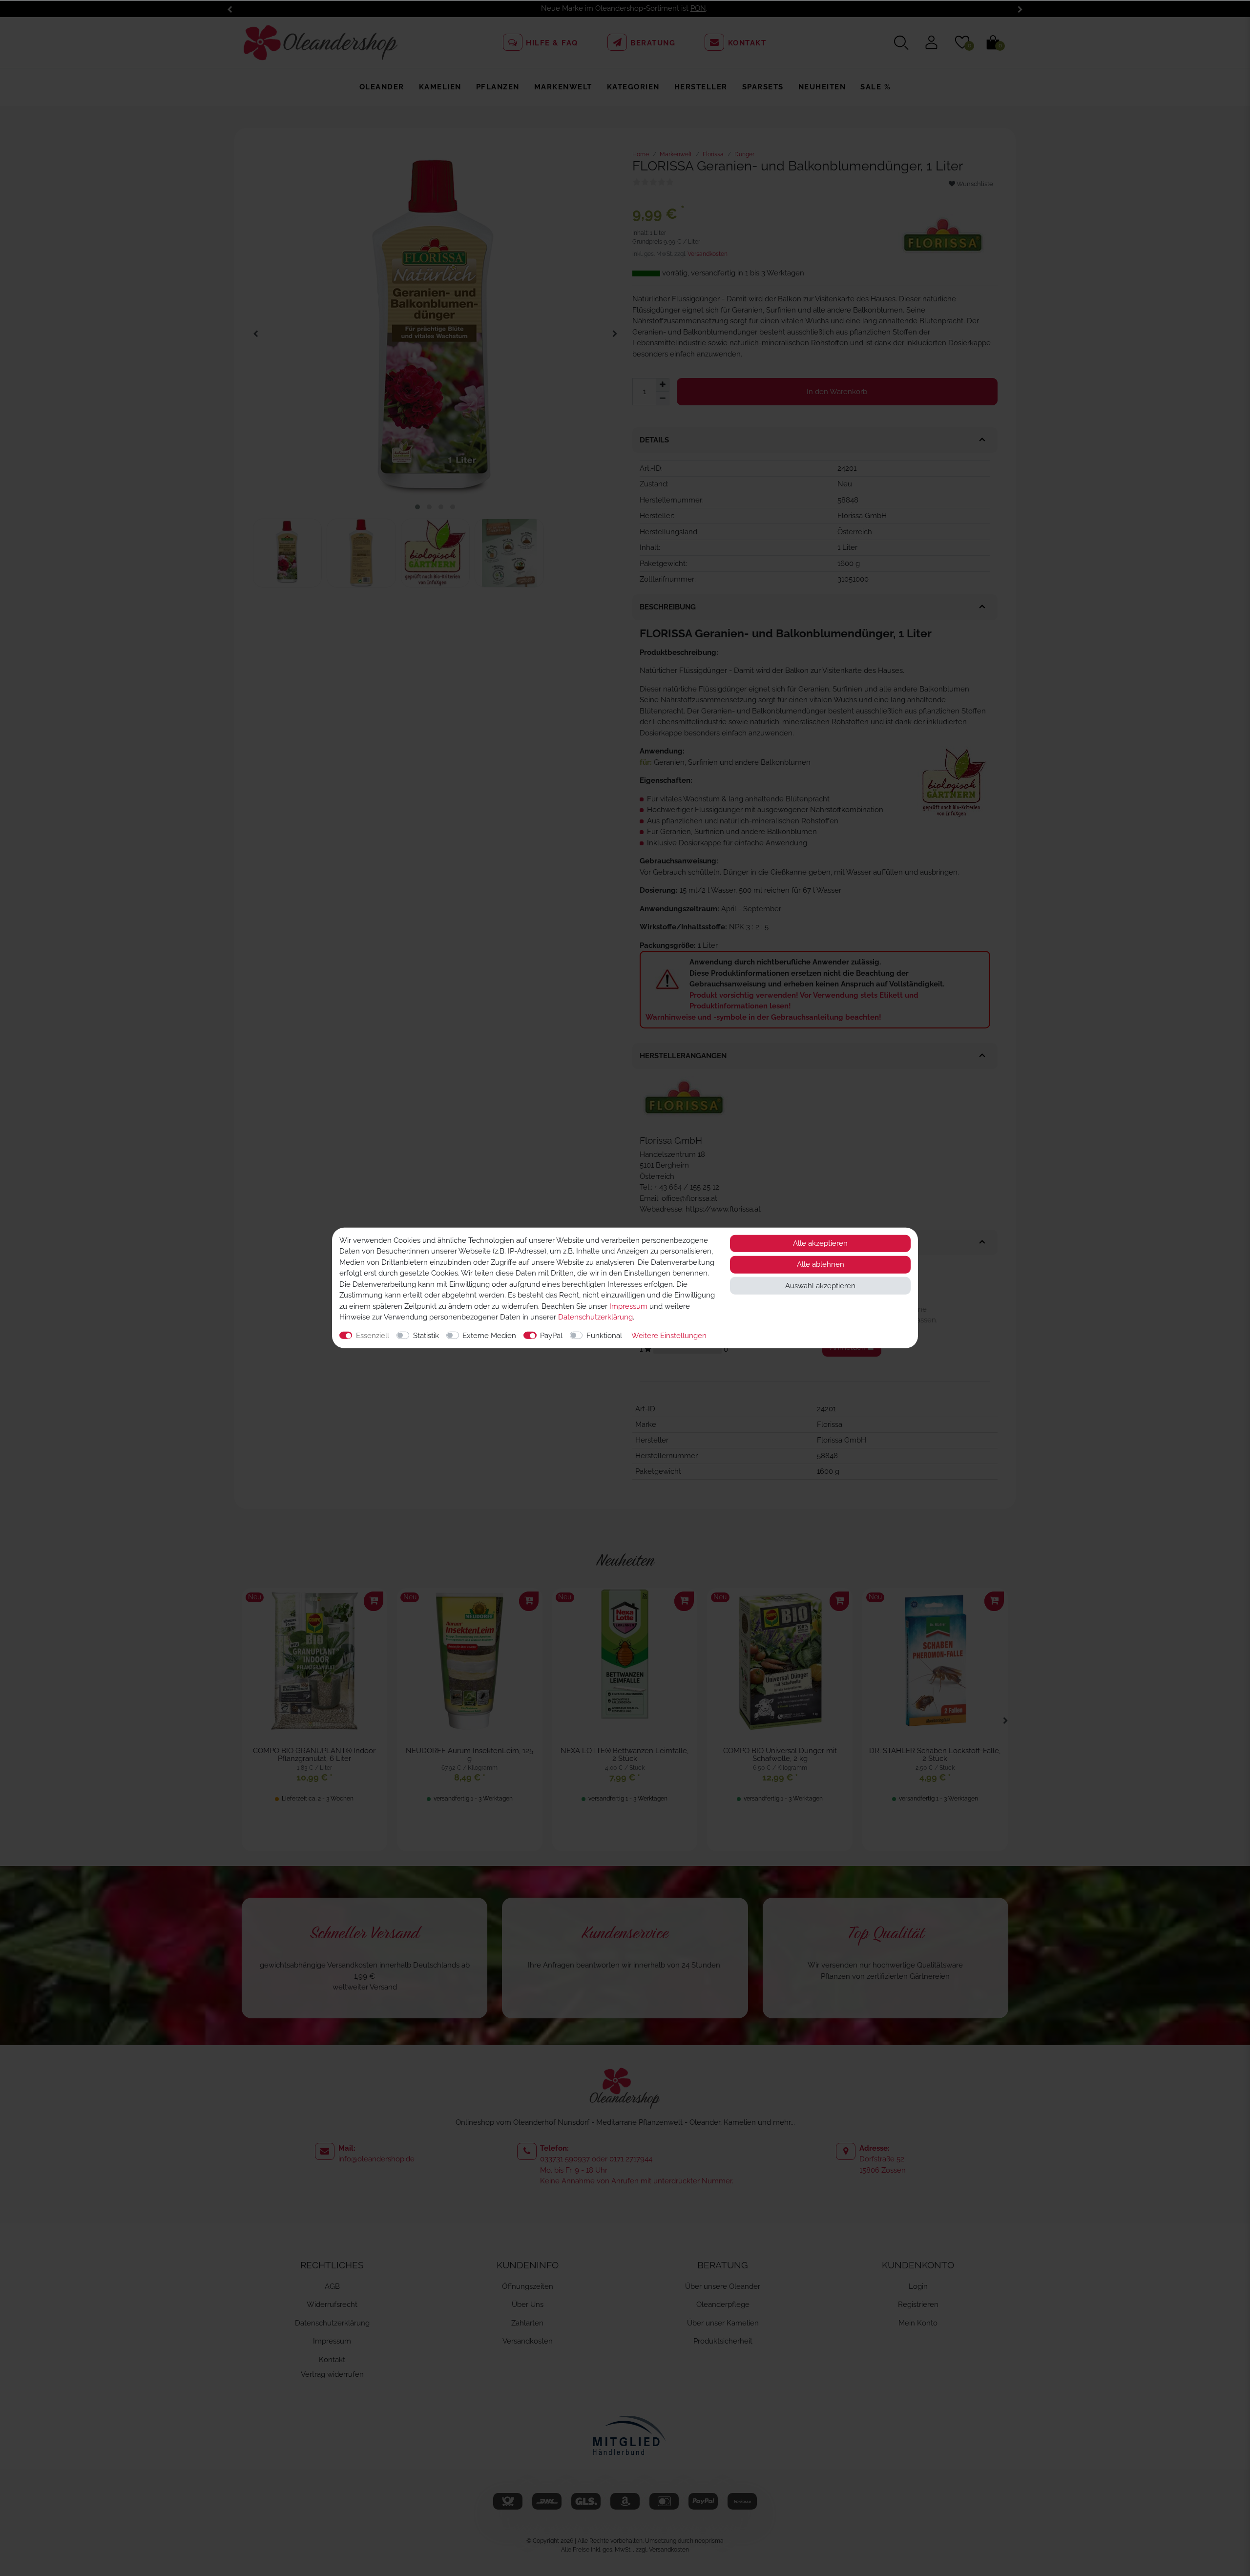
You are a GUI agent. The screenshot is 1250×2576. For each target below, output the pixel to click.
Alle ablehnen (821, 1265)
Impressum (628, 1306)
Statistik (426, 1336)
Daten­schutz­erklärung (595, 1317)
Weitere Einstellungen (669, 1336)
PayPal (551, 1336)
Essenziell (373, 1336)
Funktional (604, 1336)
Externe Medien (489, 1336)
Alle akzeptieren (820, 1243)
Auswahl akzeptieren (820, 1286)
